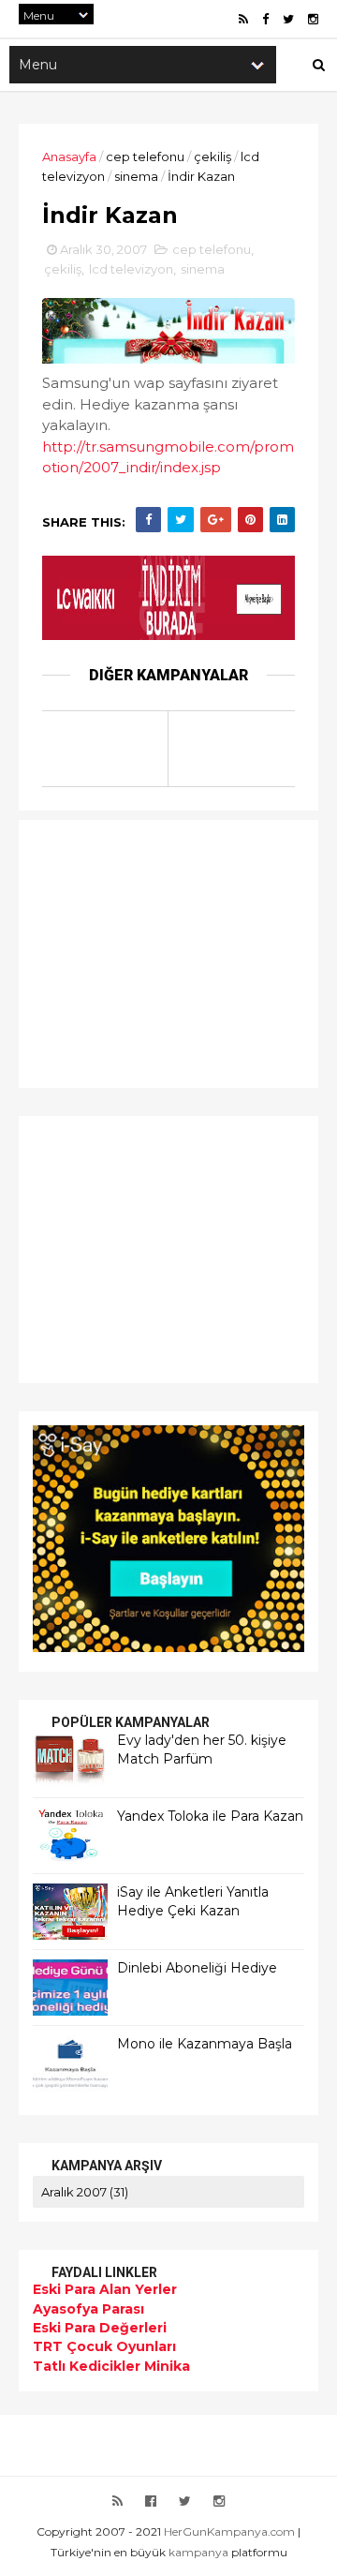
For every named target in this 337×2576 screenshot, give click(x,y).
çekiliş (212, 156)
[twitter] (288, 19)
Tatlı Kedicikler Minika (111, 2366)
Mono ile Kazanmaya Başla (205, 2044)
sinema (136, 176)
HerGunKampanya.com (229, 2531)
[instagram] (313, 19)
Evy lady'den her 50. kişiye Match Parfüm (202, 1750)
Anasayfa (69, 156)
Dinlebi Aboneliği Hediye (197, 1968)
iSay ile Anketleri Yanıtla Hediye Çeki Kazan (193, 1901)
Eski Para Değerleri (100, 2328)
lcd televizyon (131, 269)
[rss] (243, 19)
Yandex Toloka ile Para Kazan (210, 1816)
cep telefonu (145, 156)
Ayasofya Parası (88, 2309)
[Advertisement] (150, 951)
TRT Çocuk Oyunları (104, 2346)
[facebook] (265, 19)
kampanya (198, 2552)
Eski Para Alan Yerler (105, 2289)
